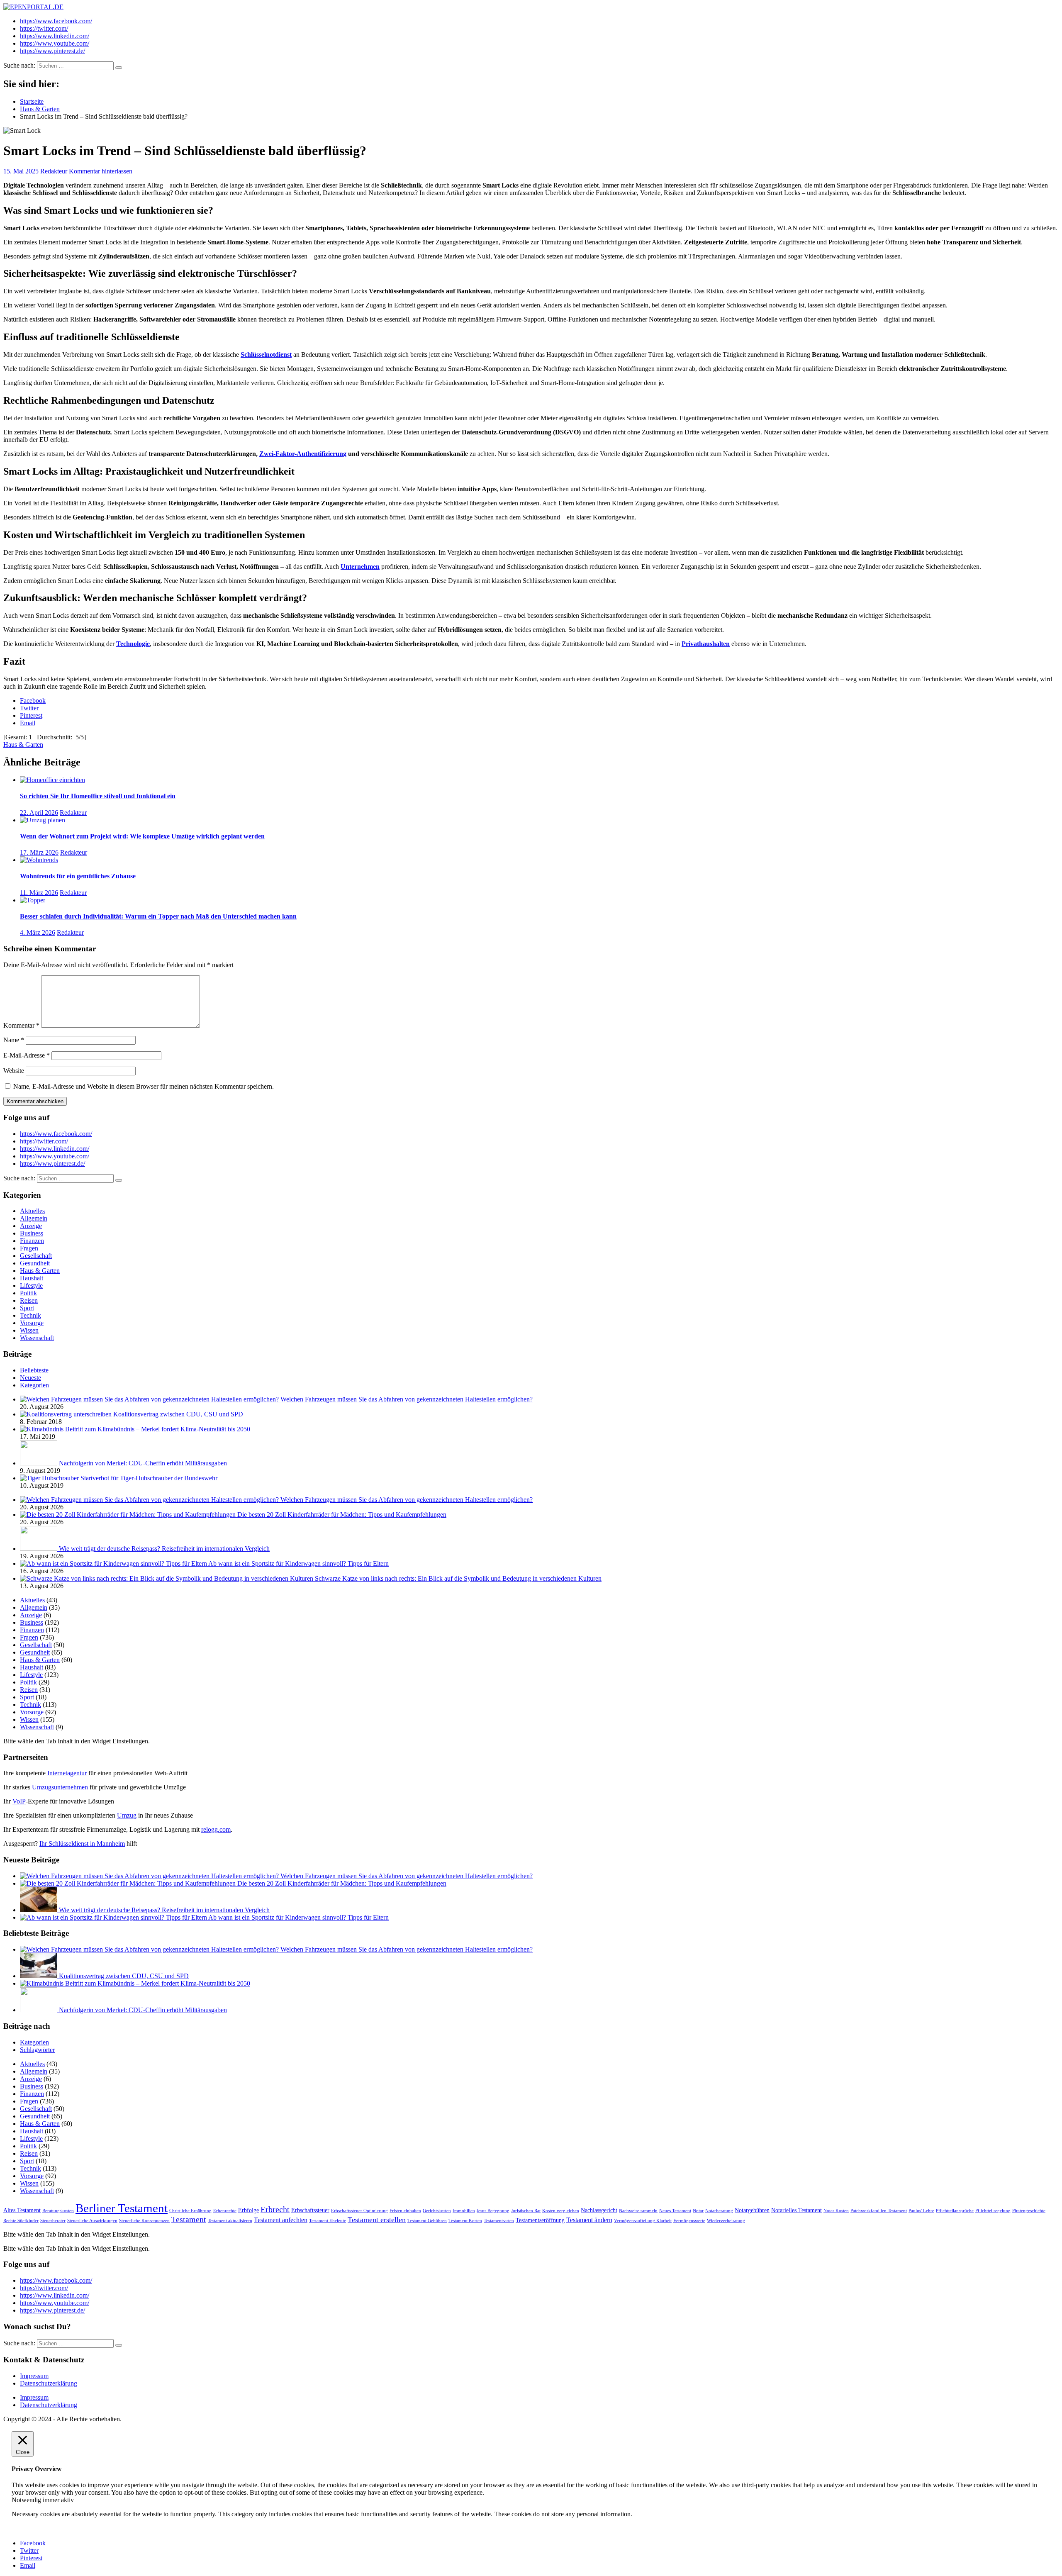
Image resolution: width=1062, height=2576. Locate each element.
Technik (30, 1315)
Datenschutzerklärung (49, 2383)
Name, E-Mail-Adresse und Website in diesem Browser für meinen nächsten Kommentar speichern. (144, 1086)
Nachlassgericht (599, 2210)
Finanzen (32, 1241)
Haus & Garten (23, 745)
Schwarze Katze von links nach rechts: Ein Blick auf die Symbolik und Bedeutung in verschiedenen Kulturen (458, 1578)
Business (32, 1233)
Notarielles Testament (796, 2210)
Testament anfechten (281, 2220)
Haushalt (32, 1278)
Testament (189, 2219)
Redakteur (54, 171)
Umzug (127, 1815)
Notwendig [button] (27, 2500)
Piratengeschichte (1029, 2211)
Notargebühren (752, 2210)
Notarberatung (719, 2211)
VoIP (19, 1801)
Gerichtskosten (437, 2211)
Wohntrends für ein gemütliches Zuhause (78, 876)
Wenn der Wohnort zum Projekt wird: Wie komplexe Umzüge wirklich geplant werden (142, 836)
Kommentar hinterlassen (101, 171)
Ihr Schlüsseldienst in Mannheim (82, 1844)
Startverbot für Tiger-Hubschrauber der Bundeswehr (149, 1478)
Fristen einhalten (405, 2211)
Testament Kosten (465, 2221)
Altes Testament (22, 2210)
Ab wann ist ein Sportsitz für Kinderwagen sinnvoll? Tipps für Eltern (298, 1563)
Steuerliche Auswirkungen (92, 2221)
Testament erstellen (377, 2220)
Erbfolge (248, 2210)
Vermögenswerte (689, 2221)
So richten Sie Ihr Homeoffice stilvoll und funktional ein (98, 796)
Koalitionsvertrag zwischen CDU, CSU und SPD (178, 1414)
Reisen (29, 1300)
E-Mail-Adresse (27, 1055)
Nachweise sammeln (638, 2211)
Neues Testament (675, 2211)
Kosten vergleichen (561, 2211)
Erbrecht (275, 2209)
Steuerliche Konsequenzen (144, 2221)
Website (14, 1071)
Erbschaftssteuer (310, 2210)
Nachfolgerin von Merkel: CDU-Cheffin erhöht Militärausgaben (143, 1463)
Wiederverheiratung (726, 2221)
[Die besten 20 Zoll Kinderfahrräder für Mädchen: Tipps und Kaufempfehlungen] (129, 1515)
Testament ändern (589, 2220)
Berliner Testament (122, 2208)
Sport (27, 1308)
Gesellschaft (36, 1256)
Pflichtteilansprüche (955, 2211)
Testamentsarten (499, 2221)
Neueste (30, 1378)
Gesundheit (35, 1263)
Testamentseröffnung (540, 2220)
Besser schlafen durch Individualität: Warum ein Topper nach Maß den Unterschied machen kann (158, 916)
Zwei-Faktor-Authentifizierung (303, 454)
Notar (698, 2211)
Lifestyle (31, 1286)
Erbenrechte (225, 2211)
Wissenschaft (37, 1338)
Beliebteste (34, 1370)
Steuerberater (53, 2221)
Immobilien (464, 2211)
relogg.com (216, 1829)
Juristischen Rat (526, 2211)
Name (14, 1040)
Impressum (34, 2376)
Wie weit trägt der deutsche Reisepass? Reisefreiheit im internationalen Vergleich (164, 1549)
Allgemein (34, 1218)
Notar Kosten (836, 2211)
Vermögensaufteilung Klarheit (643, 2221)
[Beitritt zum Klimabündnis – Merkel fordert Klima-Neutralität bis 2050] (43, 1429)
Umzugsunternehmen (60, 1787)
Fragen (29, 1248)
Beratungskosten (58, 2211)
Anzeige (31, 1226)
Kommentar (21, 1025)
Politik (28, 1293)
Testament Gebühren (427, 2221)
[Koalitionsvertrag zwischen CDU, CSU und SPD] (67, 1414)
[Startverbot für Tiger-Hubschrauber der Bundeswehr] (50, 1478)
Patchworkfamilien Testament (879, 2211)
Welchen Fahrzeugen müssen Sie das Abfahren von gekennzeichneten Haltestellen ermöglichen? (407, 1399)
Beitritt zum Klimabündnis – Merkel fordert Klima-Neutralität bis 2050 (158, 1429)
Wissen (29, 1330)
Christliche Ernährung (190, 2211)
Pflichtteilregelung (993, 2211)
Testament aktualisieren (230, 2221)
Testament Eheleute (328, 2221)
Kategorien (34, 1385)
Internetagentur (67, 1773)
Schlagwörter (37, 2050)
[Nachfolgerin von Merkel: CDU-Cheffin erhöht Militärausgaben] (39, 1463)
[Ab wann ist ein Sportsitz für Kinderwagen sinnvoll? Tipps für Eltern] (114, 1563)
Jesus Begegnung (493, 2211)
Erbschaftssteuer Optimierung (359, 2211)
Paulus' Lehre (921, 2211)
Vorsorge (32, 1323)
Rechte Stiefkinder (21, 2221)
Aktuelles (32, 1211)
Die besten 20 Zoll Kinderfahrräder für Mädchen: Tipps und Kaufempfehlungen (342, 1515)
